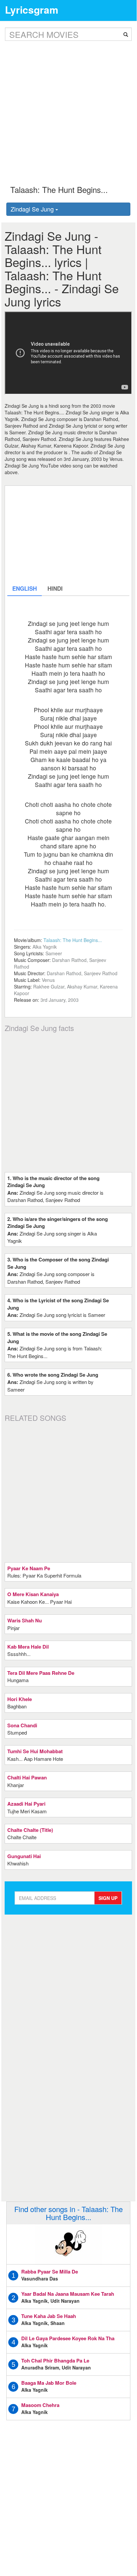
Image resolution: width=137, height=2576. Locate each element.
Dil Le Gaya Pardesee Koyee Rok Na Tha (68, 2338)
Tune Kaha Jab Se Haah (49, 2316)
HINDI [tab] (55, 588)
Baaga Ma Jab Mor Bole (49, 2383)
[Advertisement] (68, 108)
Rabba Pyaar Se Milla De (50, 2272)
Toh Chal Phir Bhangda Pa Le (55, 2361)
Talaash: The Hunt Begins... (73, 940)
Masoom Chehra (40, 2405)
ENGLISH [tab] (25, 588)
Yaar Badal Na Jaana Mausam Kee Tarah (68, 2294)
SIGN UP (108, 1898)
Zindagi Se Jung (33, 209)
